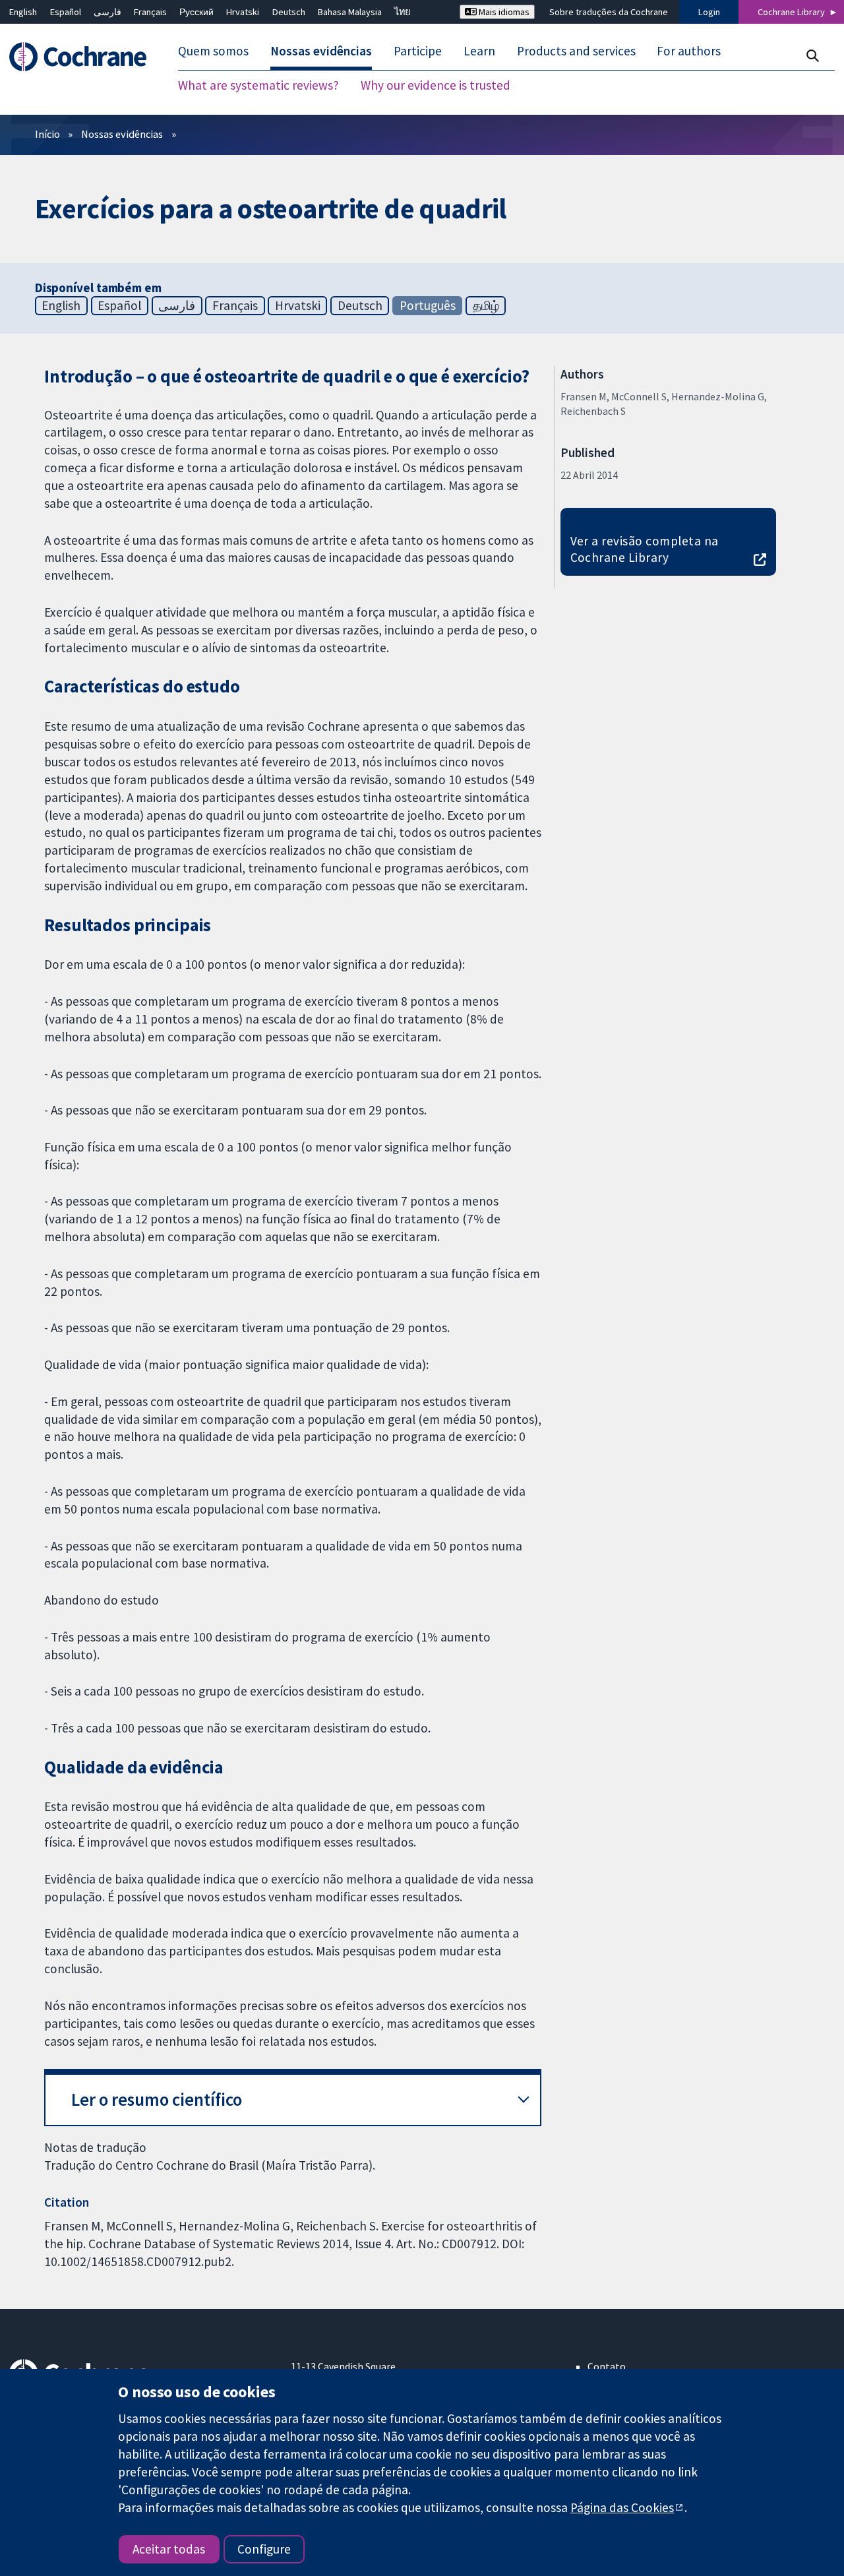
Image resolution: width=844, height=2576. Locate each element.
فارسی (107, 12)
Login (709, 12)
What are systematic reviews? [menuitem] (258, 86)
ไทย (402, 12)
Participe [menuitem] (418, 51)
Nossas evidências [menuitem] (321, 51)
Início (47, 134)
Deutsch (289, 12)
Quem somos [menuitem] (213, 51)
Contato (607, 2366)
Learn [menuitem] (479, 51)
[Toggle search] (812, 56)
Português (428, 305)
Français (150, 12)
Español (66, 12)
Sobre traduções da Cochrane (609, 12)
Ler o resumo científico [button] (157, 2100)
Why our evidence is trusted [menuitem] (436, 86)
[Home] (84, 57)
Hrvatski (243, 12)
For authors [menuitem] (689, 51)
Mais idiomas (503, 12)
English (23, 12)
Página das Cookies (622, 2507)
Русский (196, 12)
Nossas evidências (122, 134)
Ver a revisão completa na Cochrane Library (645, 549)
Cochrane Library (791, 12)
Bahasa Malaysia (350, 12)
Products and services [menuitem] (576, 51)
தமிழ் (486, 305)
